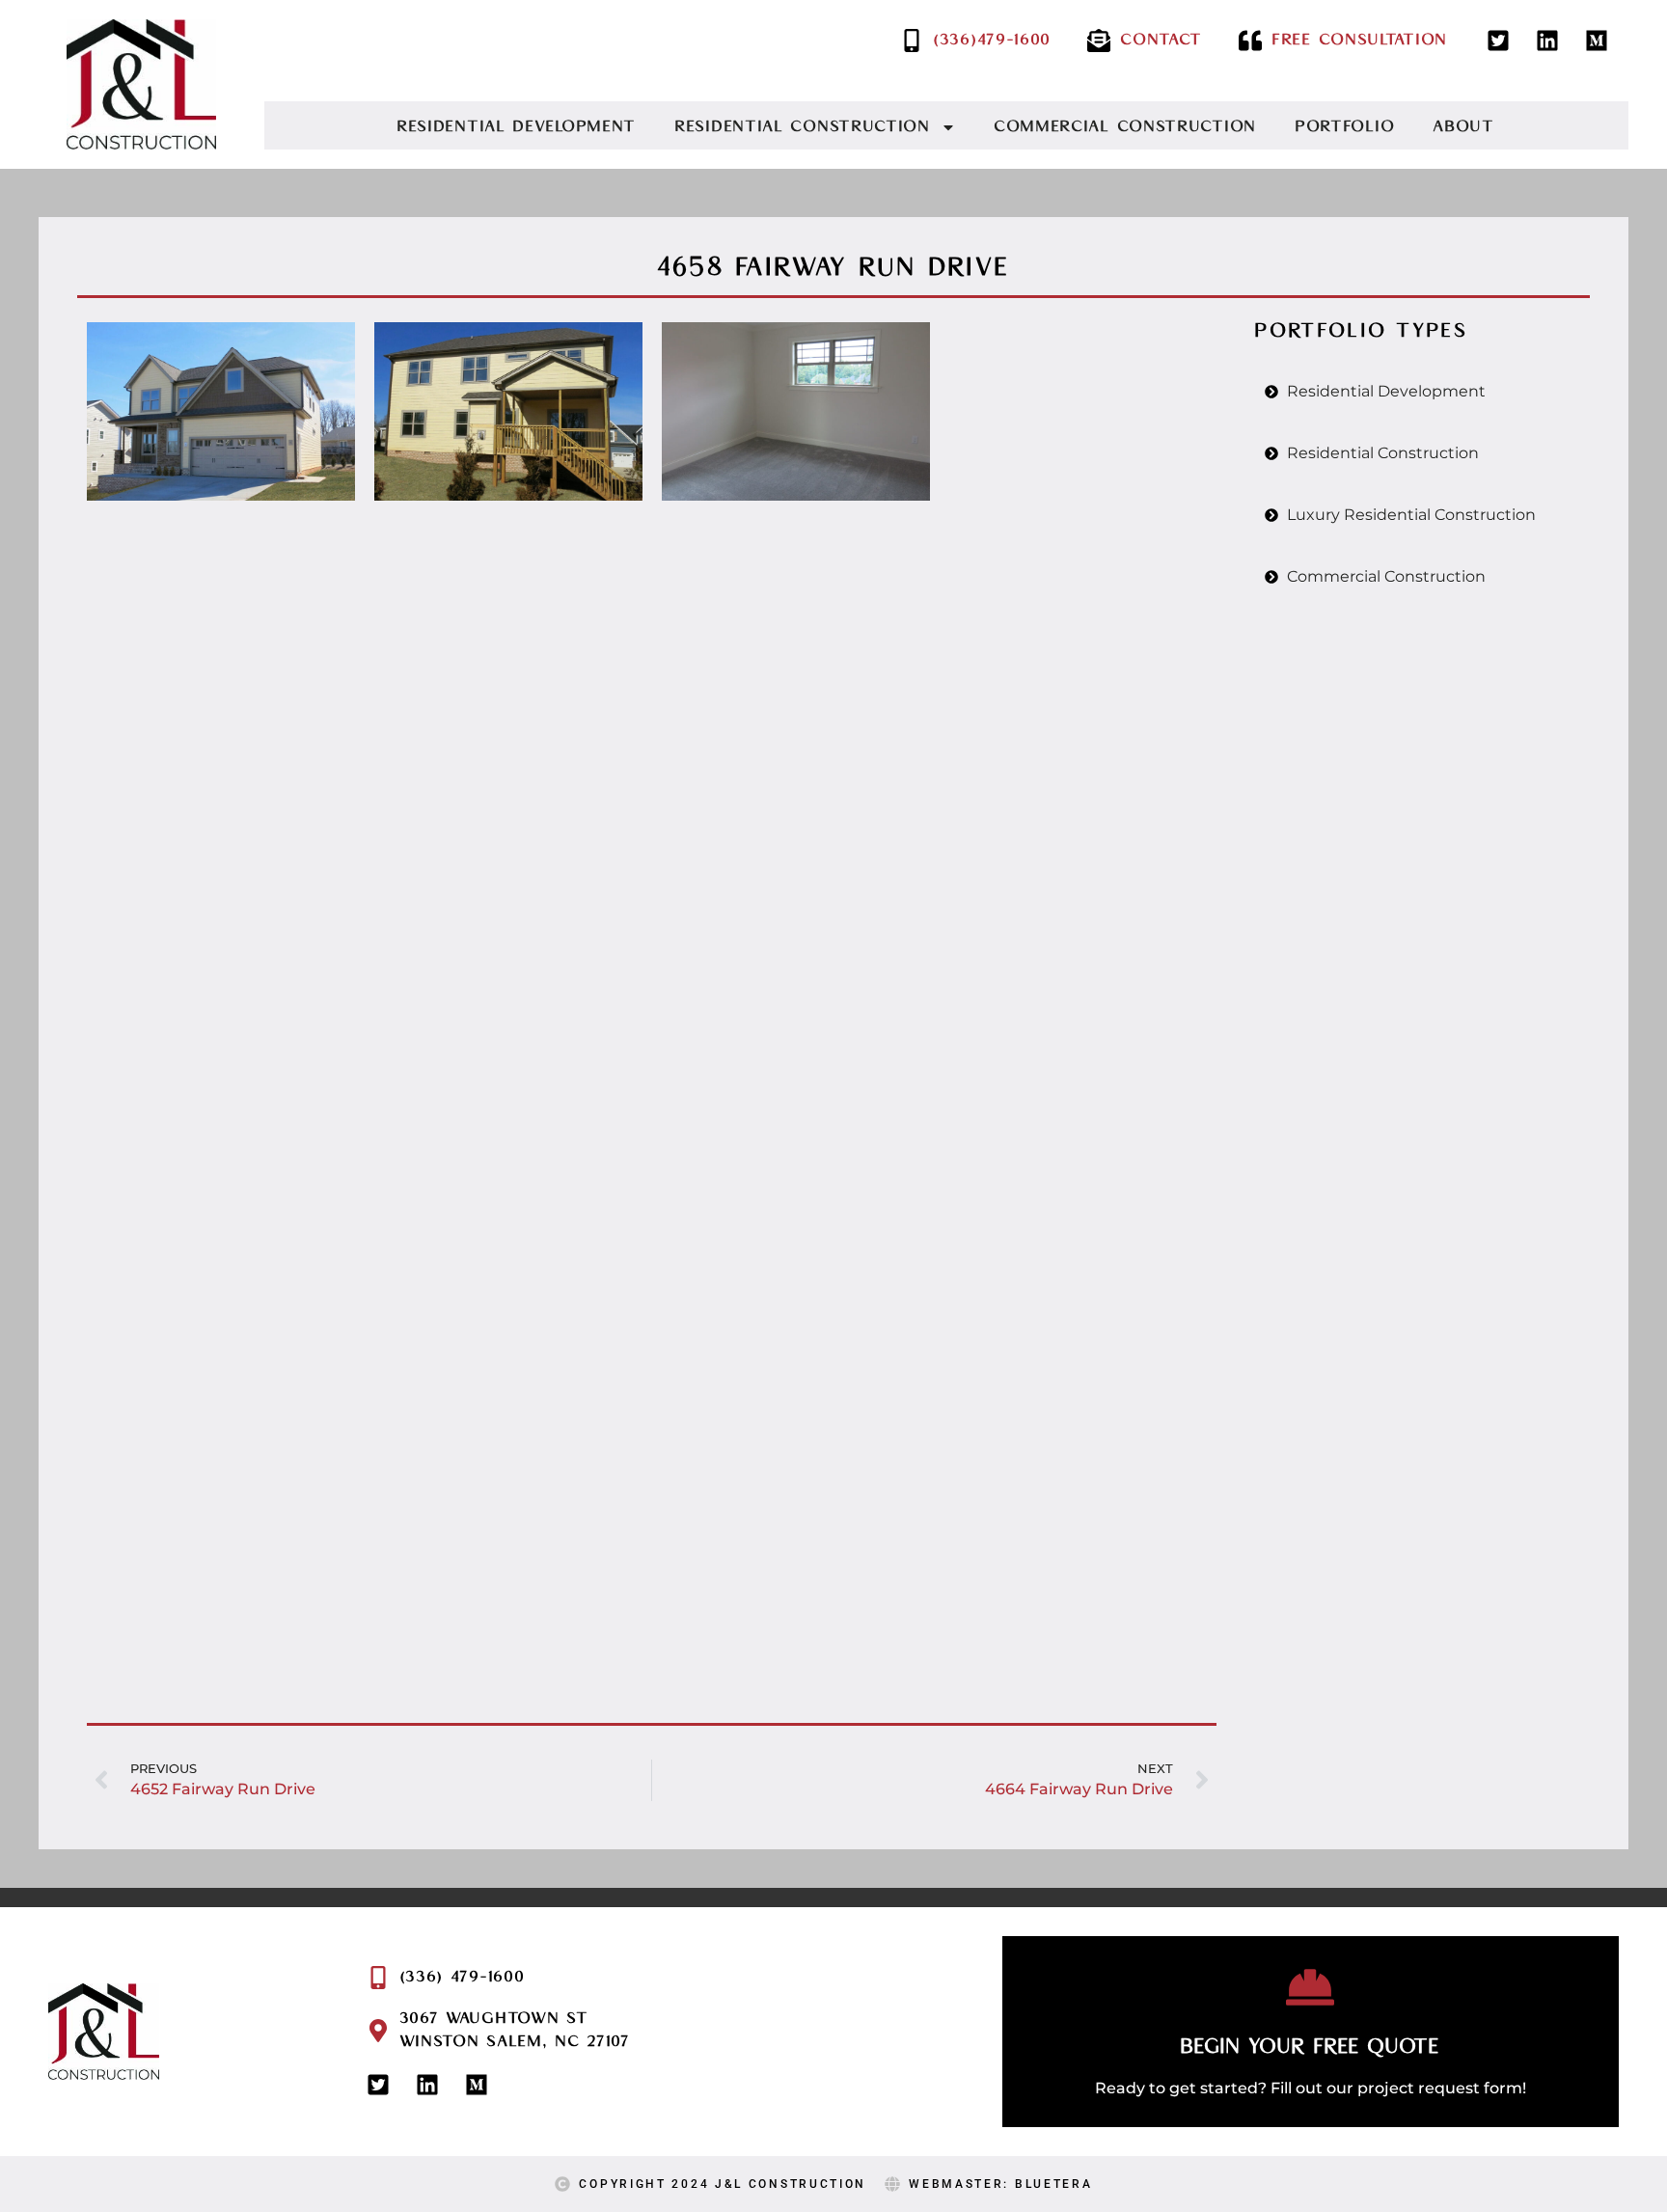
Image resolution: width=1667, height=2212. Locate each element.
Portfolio (1345, 127)
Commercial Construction (1126, 127)
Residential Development (517, 127)
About (1464, 127)
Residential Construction (803, 127)
